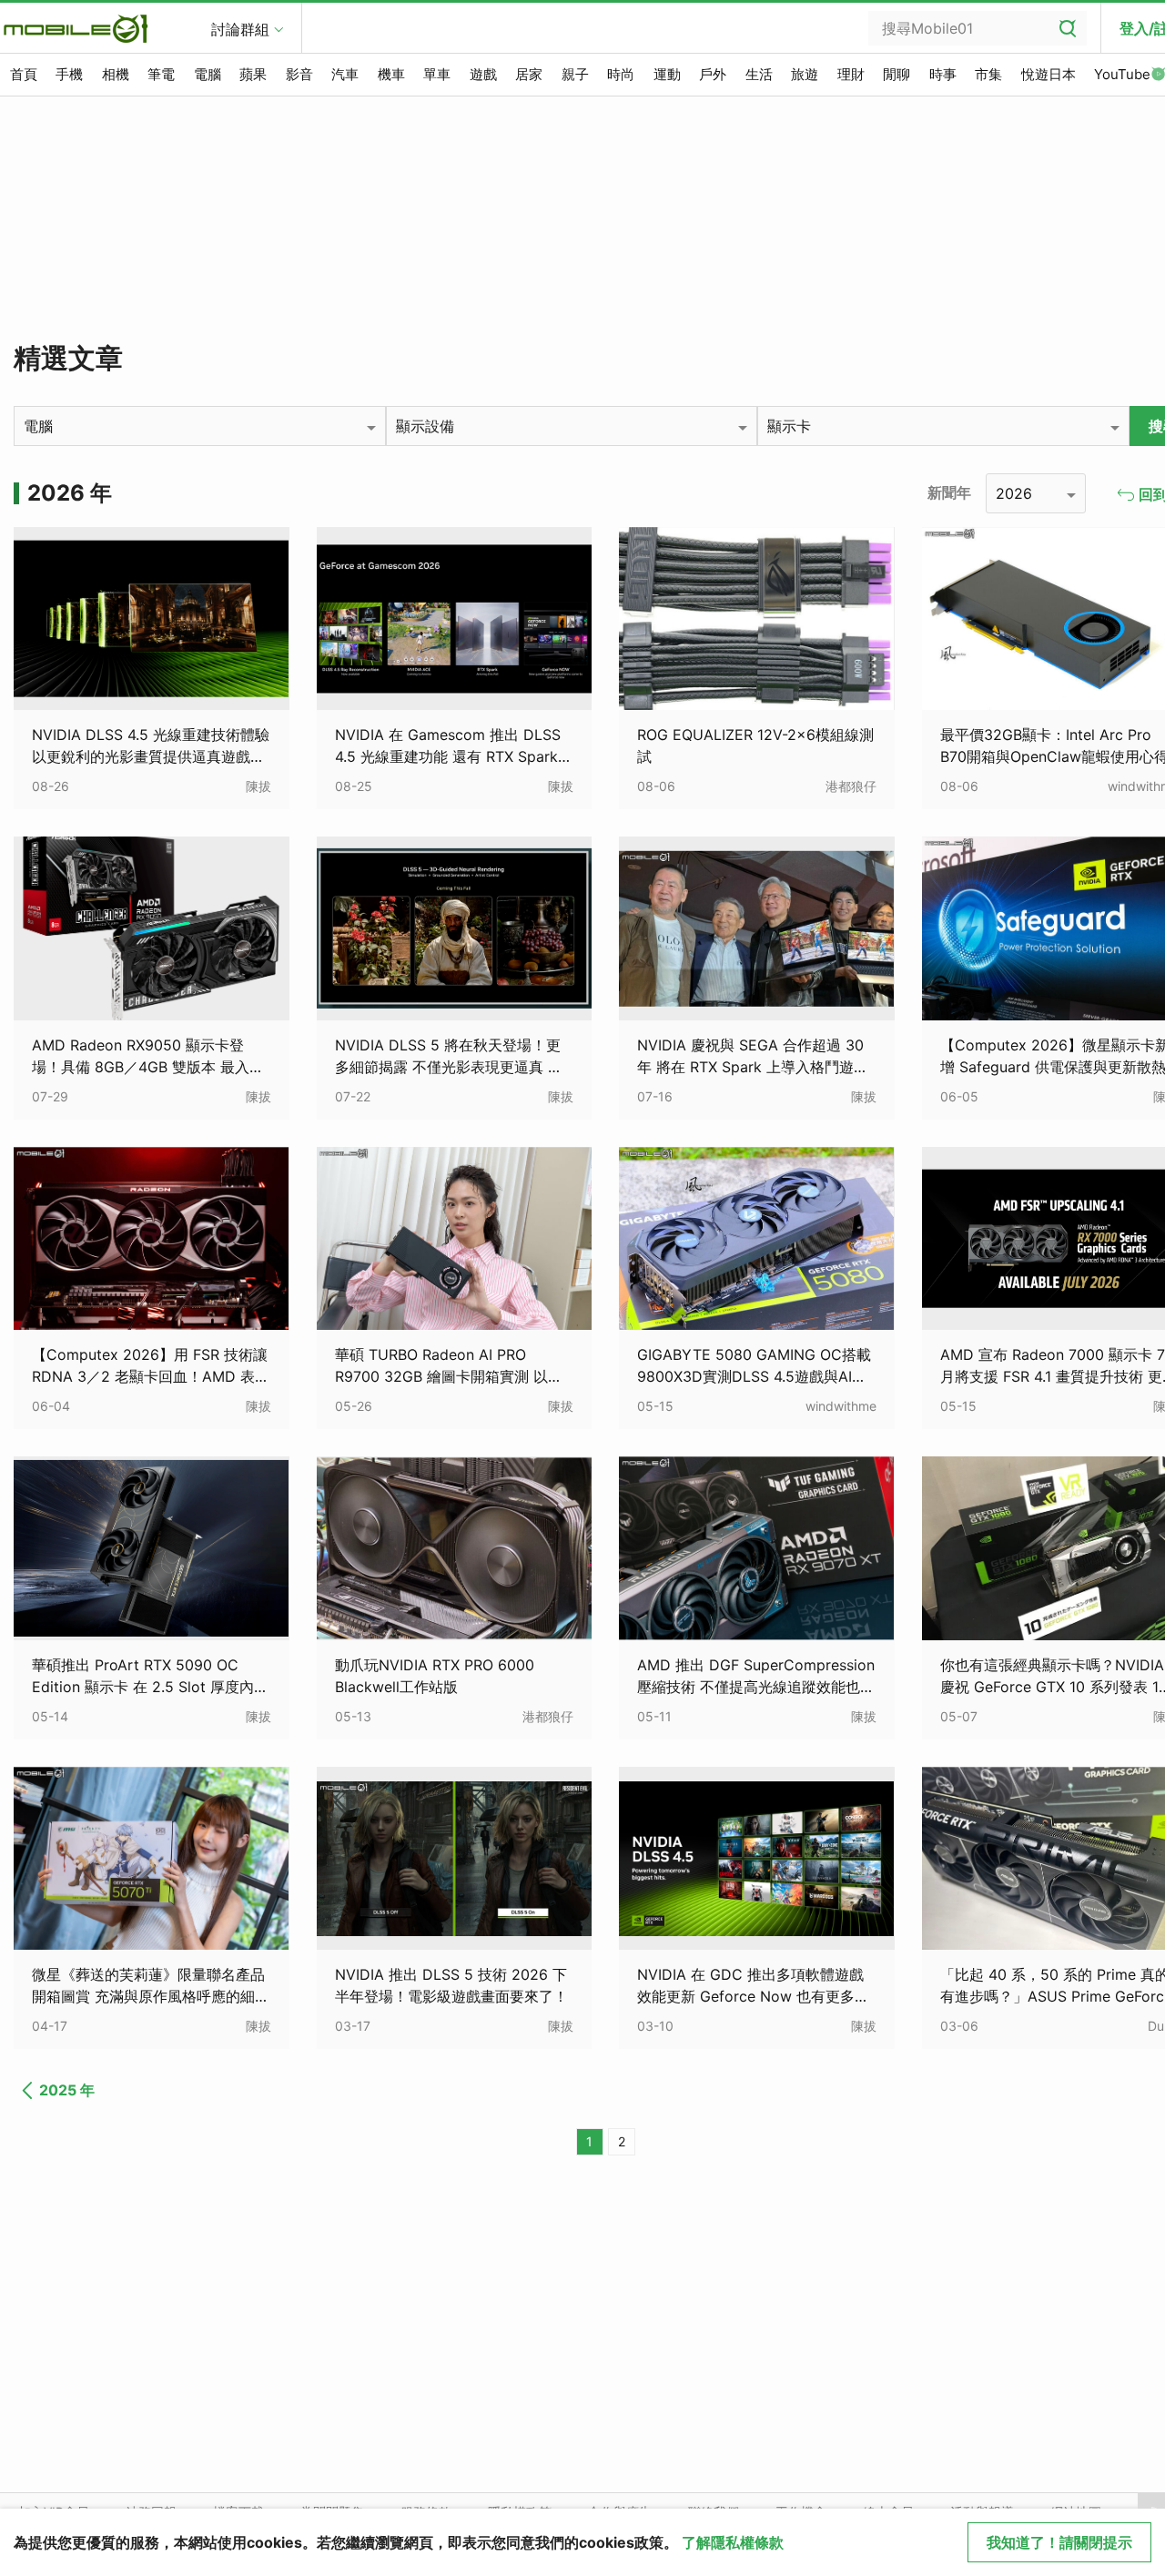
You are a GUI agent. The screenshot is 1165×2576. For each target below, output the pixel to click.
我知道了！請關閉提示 (1059, 2542)
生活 (759, 74)
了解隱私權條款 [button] (733, 2542)
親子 (575, 74)
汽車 (345, 74)
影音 (299, 74)
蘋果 (253, 74)
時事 (943, 74)
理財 (851, 74)
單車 (437, 74)
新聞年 (949, 492)
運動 (667, 74)
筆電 (161, 74)
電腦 (208, 74)
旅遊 (805, 74)
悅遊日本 (1048, 74)
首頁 (24, 74)
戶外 (713, 74)
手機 (69, 74)
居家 (529, 74)
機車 (391, 74)
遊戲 (483, 74)
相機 (116, 74)
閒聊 (897, 74)
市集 (988, 74)
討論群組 (240, 29)
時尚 (621, 74)
